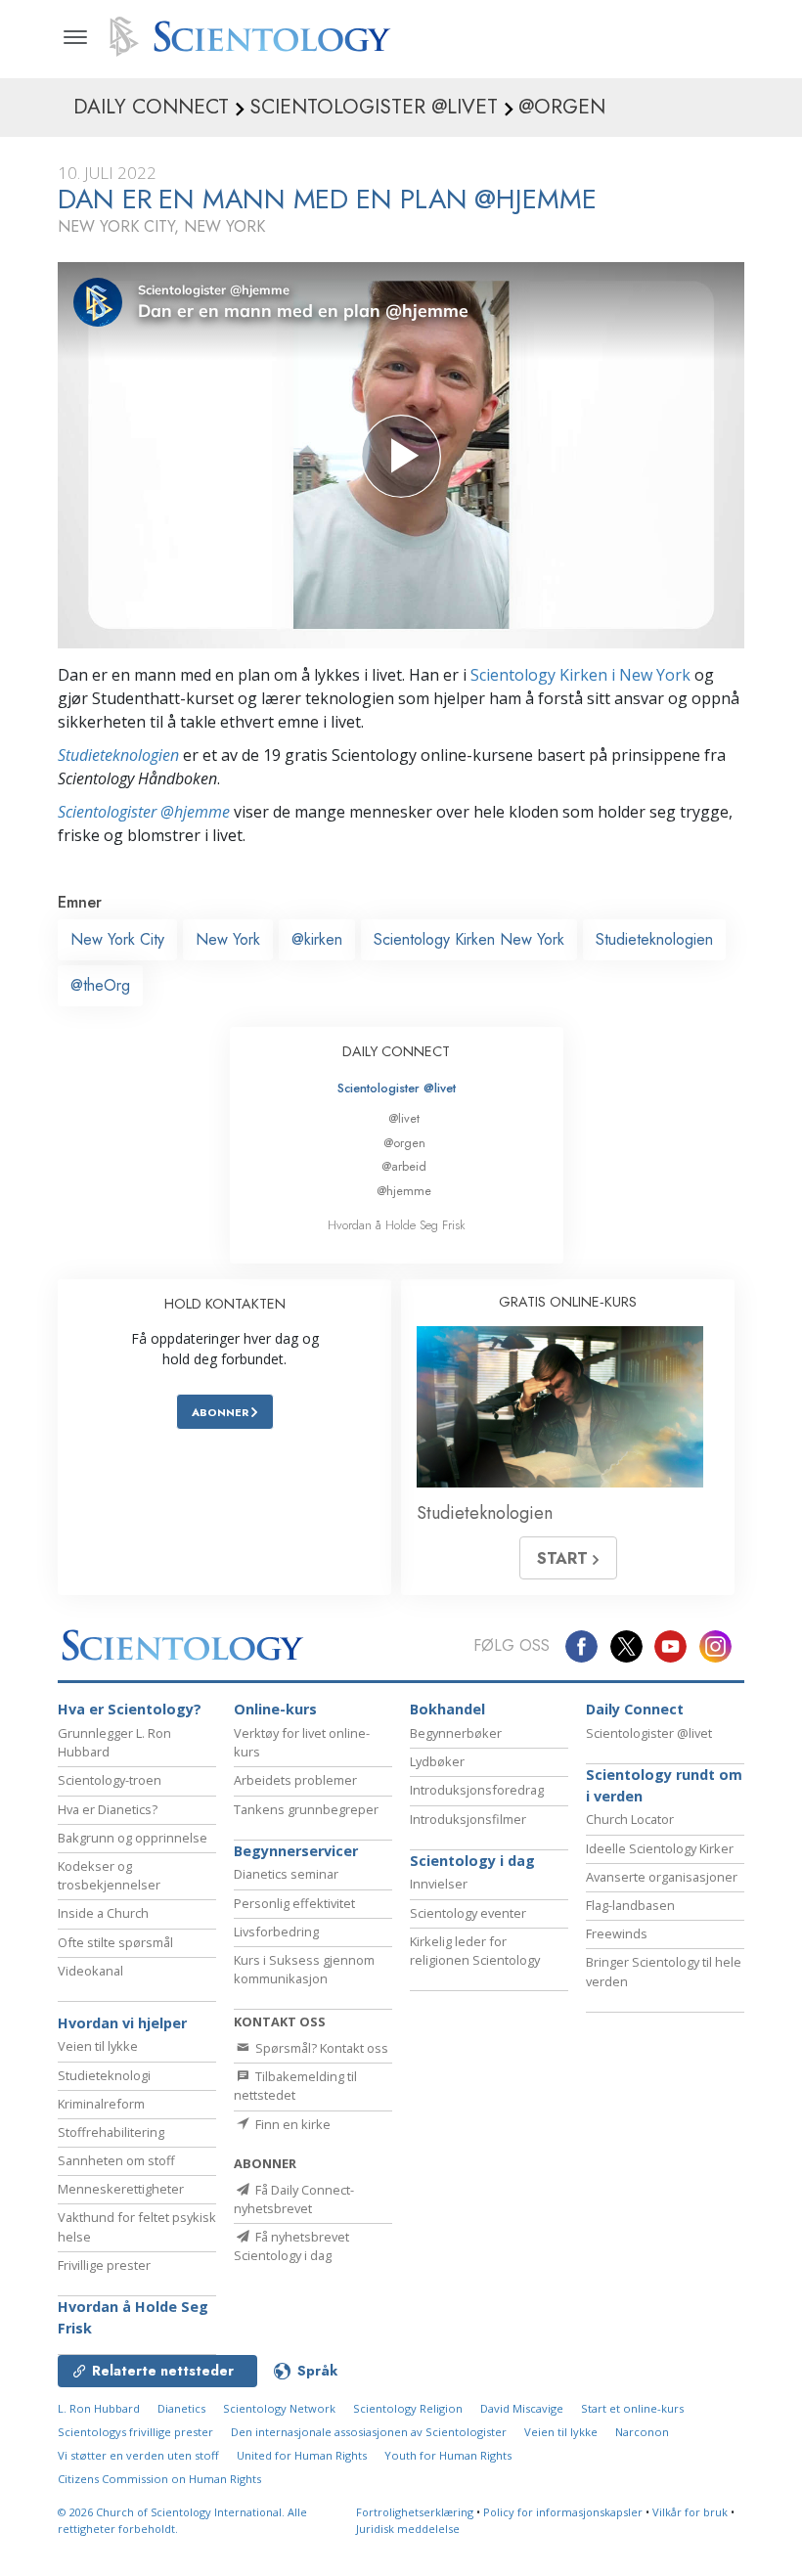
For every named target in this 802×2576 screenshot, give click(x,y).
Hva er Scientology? (130, 1709)
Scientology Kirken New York (469, 939)
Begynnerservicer (296, 1851)
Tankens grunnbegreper (306, 1809)
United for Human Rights (302, 2455)
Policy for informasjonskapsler (563, 2512)
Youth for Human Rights (448, 2455)
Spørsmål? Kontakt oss (320, 2048)
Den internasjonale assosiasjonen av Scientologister (369, 2432)
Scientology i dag (472, 1861)
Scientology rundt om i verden (664, 1785)
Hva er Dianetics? (108, 1809)
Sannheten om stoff (116, 2160)
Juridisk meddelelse (408, 2529)
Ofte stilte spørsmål (115, 1942)
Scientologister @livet (397, 1088)
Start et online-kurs (632, 2408)
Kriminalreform (101, 2104)
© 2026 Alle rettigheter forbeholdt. (182, 2520)
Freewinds (617, 1933)
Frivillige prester (104, 2265)
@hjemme (404, 1191)
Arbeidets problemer (295, 1780)
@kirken (317, 939)
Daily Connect (635, 1709)
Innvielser (439, 1884)
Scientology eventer (468, 1913)
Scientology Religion (408, 2408)
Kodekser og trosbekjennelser (109, 1875)
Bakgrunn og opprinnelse (133, 1838)
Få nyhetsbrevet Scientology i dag (291, 2246)
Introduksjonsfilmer (468, 1819)
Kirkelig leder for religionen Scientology (475, 1951)
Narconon (642, 2432)
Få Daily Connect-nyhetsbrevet (294, 2199)
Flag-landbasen (630, 1905)
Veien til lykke (98, 2046)
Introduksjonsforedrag (477, 1790)
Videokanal (90, 1971)
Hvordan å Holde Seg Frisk (397, 1225)
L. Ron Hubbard (99, 2408)
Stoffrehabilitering (111, 2132)
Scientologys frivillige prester (135, 2432)
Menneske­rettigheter (121, 2189)
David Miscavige (522, 2408)
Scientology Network (279, 2408)
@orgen (404, 1143)
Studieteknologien (118, 755)
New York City (117, 939)
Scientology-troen (110, 1780)
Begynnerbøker (456, 1733)
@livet (404, 1118)
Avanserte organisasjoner (662, 1877)
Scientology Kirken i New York (580, 675)
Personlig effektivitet (294, 1903)
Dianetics (181, 2408)
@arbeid (404, 1166)
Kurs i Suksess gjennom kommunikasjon (304, 1969)
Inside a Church (103, 1913)
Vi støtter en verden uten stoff (138, 2455)
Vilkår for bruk (690, 2512)
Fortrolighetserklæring (415, 2512)
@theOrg (100, 985)
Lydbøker (437, 1761)
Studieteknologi (104, 2075)
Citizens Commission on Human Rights (159, 2479)
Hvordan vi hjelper (122, 2023)
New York (228, 939)
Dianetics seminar (286, 1874)
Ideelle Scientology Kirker (660, 1848)
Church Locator (630, 1819)
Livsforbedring (276, 1932)
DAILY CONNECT (396, 1051)
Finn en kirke (291, 2124)
